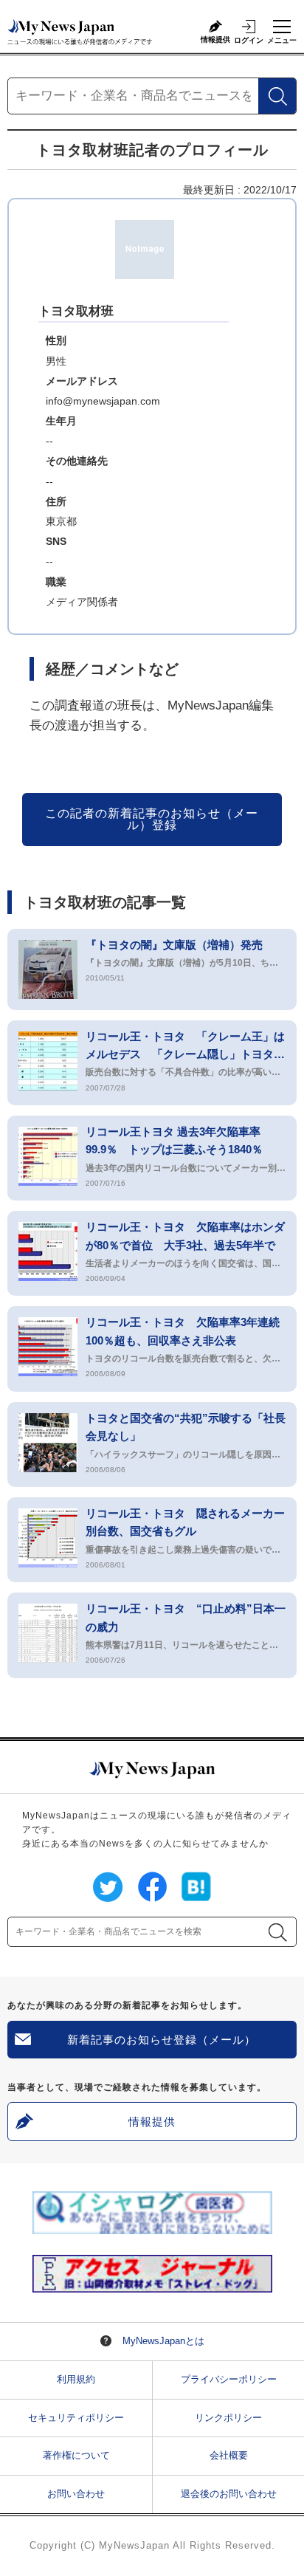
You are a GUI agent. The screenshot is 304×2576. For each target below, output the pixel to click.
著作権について (76, 2455)
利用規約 (76, 2379)
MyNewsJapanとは (163, 2341)
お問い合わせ (76, 2494)
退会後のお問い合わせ (229, 2494)
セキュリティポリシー (76, 2418)
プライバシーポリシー (229, 2379)
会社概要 (229, 2455)
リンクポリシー (228, 2418)
